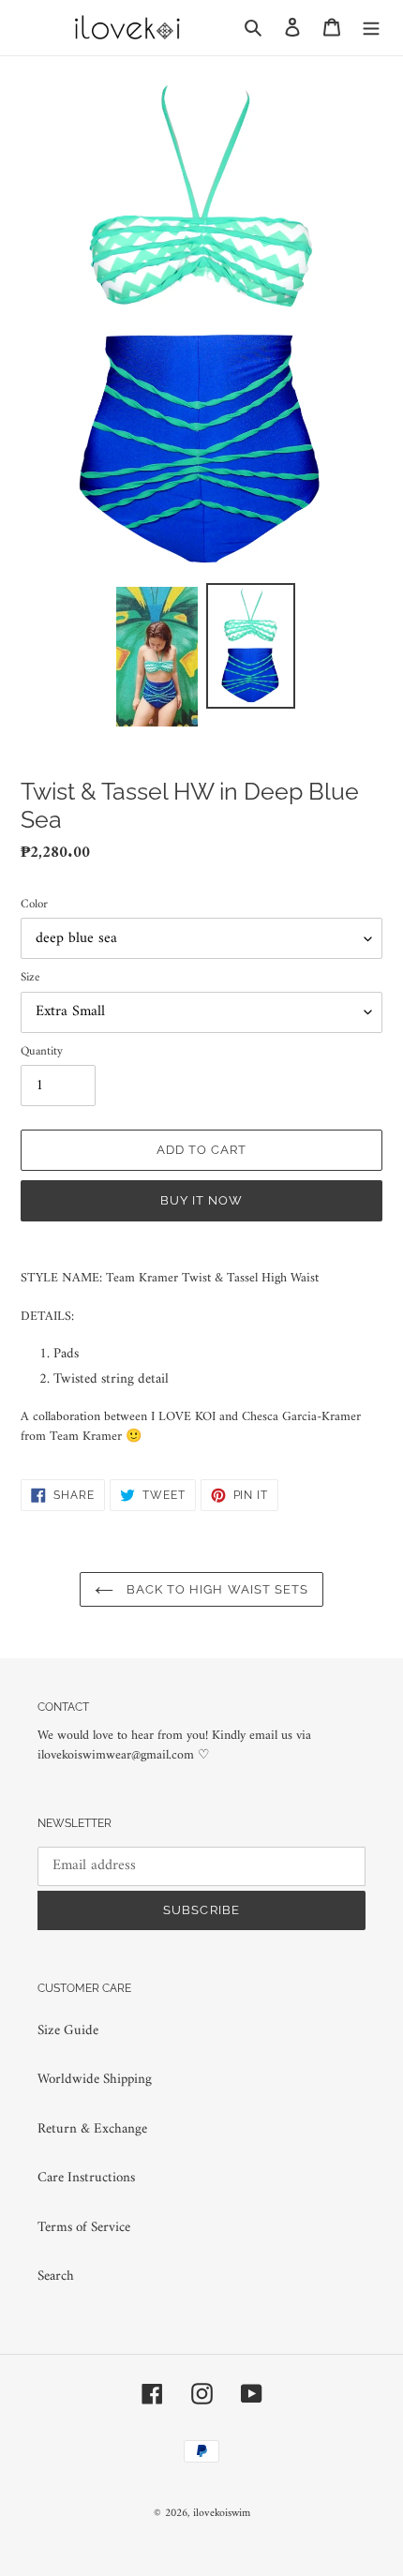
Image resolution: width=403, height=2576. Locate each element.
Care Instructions (86, 2178)
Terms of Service (84, 2228)
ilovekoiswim (222, 2514)
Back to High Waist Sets (216, 1589)
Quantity (42, 1052)
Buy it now (201, 1200)
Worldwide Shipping (95, 2080)
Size (30, 978)
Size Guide (68, 2031)
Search (56, 2276)
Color (34, 905)
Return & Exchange (92, 2129)
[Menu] (371, 28)
